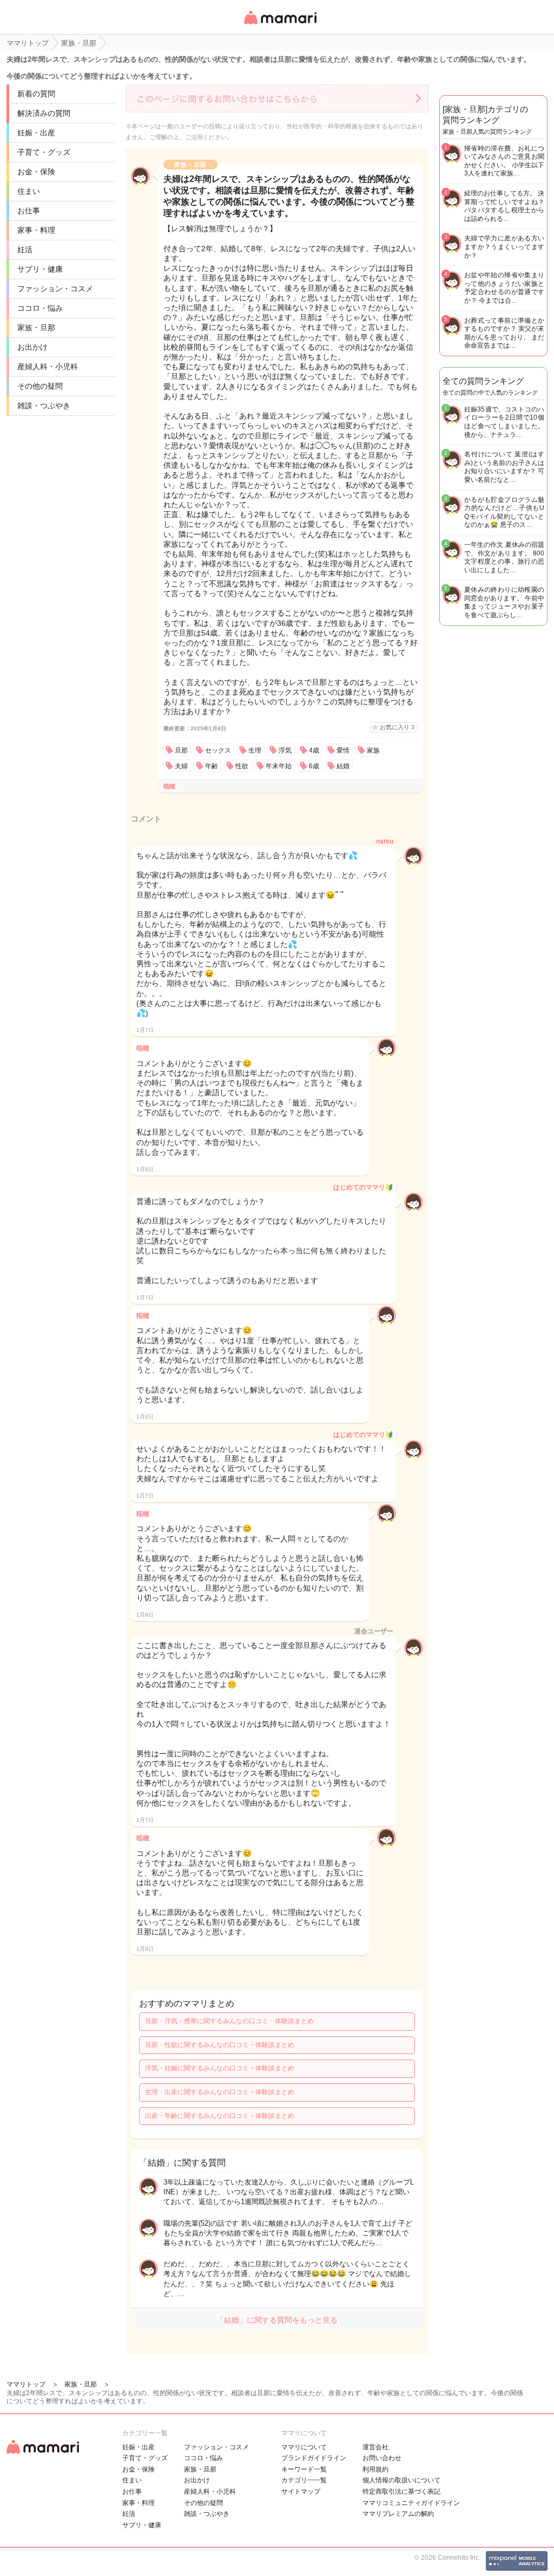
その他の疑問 (40, 386)
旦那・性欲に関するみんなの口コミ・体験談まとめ (220, 2045)
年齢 (212, 766)
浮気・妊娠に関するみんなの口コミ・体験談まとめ (220, 2068)
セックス (218, 750)
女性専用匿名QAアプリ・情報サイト (280, 25)
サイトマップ (301, 2492)
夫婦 (181, 766)
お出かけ (32, 347)
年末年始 (279, 766)
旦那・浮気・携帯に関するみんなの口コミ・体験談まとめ (229, 2021)
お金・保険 (36, 172)
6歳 (314, 766)
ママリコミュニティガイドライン (411, 2503)
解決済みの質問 (44, 113)
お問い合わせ (382, 2458)
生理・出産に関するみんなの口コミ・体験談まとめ (220, 2092)
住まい (29, 191)
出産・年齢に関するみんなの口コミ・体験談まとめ (220, 2116)
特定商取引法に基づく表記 (401, 2492)
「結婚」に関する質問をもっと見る (277, 2320)
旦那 (181, 750)
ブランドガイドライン (314, 2458)
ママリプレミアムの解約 (398, 2514)
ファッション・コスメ (55, 289)
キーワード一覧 (304, 2469)
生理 (255, 750)
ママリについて (304, 2447)
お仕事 (29, 211)
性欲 (242, 766)
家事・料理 (36, 230)
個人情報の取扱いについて (401, 2480)
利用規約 (375, 2469)
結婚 (343, 766)
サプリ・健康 (40, 269)
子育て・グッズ (44, 152)
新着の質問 (36, 94)
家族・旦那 (36, 328)
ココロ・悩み (40, 308)
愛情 (343, 750)
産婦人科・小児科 (48, 367)
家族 (373, 750)
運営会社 (375, 2447)
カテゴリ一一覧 (304, 2480)
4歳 (314, 750)
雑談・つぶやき (44, 406)
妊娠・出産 (36, 133)
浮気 (285, 750)
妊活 (25, 250)
